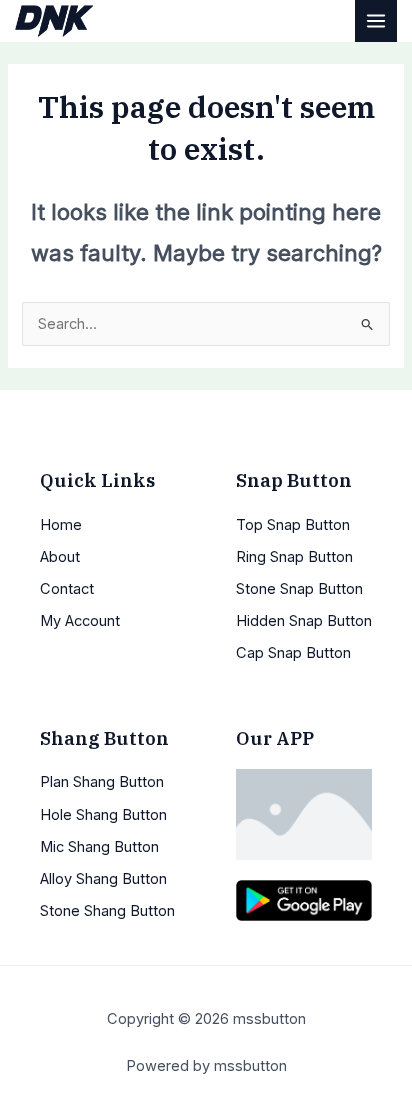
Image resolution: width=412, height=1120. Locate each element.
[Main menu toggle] (376, 21)
